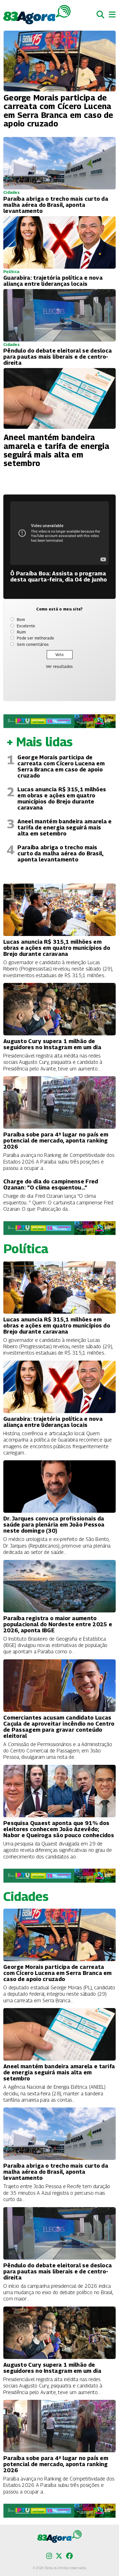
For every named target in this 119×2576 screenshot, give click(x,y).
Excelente (26, 626)
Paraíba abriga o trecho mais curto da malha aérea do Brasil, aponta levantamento (60, 853)
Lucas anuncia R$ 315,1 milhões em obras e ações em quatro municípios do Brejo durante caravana (62, 798)
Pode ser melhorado (35, 638)
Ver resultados (59, 666)
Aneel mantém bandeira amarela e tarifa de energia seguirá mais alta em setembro (64, 827)
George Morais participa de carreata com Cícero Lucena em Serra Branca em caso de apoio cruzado (61, 766)
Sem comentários (33, 644)
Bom (21, 619)
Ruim (21, 632)
